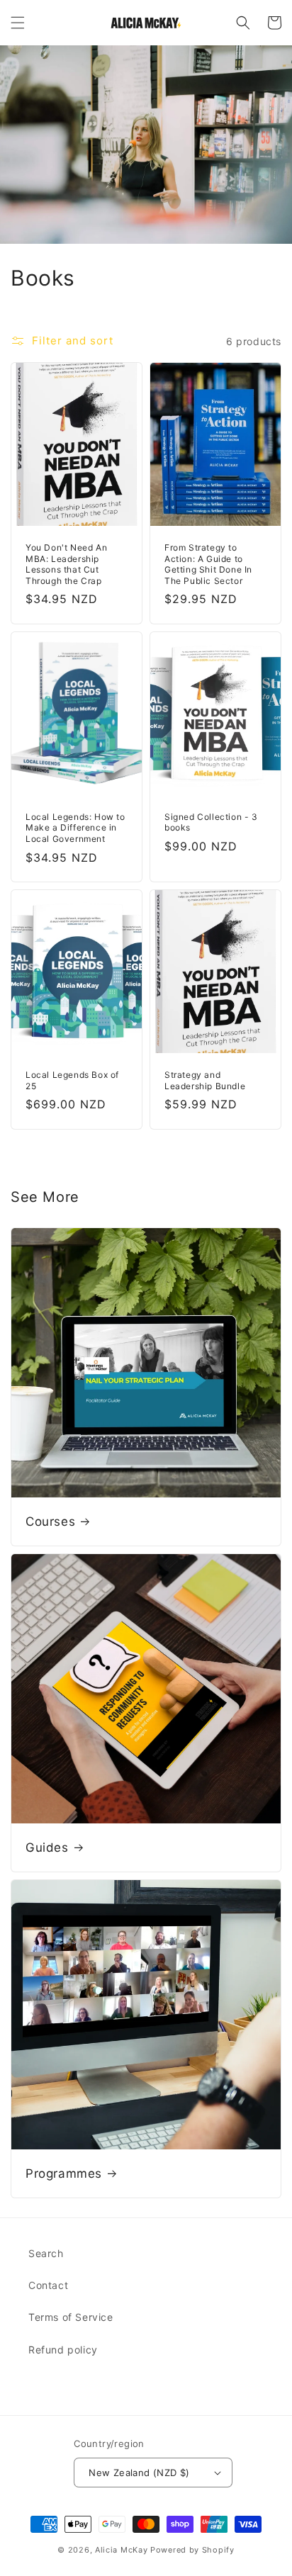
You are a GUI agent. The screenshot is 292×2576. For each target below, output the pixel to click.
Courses (50, 1522)
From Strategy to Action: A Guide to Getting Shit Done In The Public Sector (208, 564)
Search (46, 2253)
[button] (18, 23)
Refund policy (63, 2350)
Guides (47, 1847)
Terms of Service (71, 2317)
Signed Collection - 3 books (211, 822)
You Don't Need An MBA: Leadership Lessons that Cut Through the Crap (66, 564)
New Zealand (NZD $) (139, 2473)
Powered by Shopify (192, 2550)
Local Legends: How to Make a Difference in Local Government (75, 828)
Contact (48, 2285)
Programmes (64, 2173)
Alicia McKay (121, 2550)
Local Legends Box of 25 (72, 1080)
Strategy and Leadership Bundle (205, 1080)
